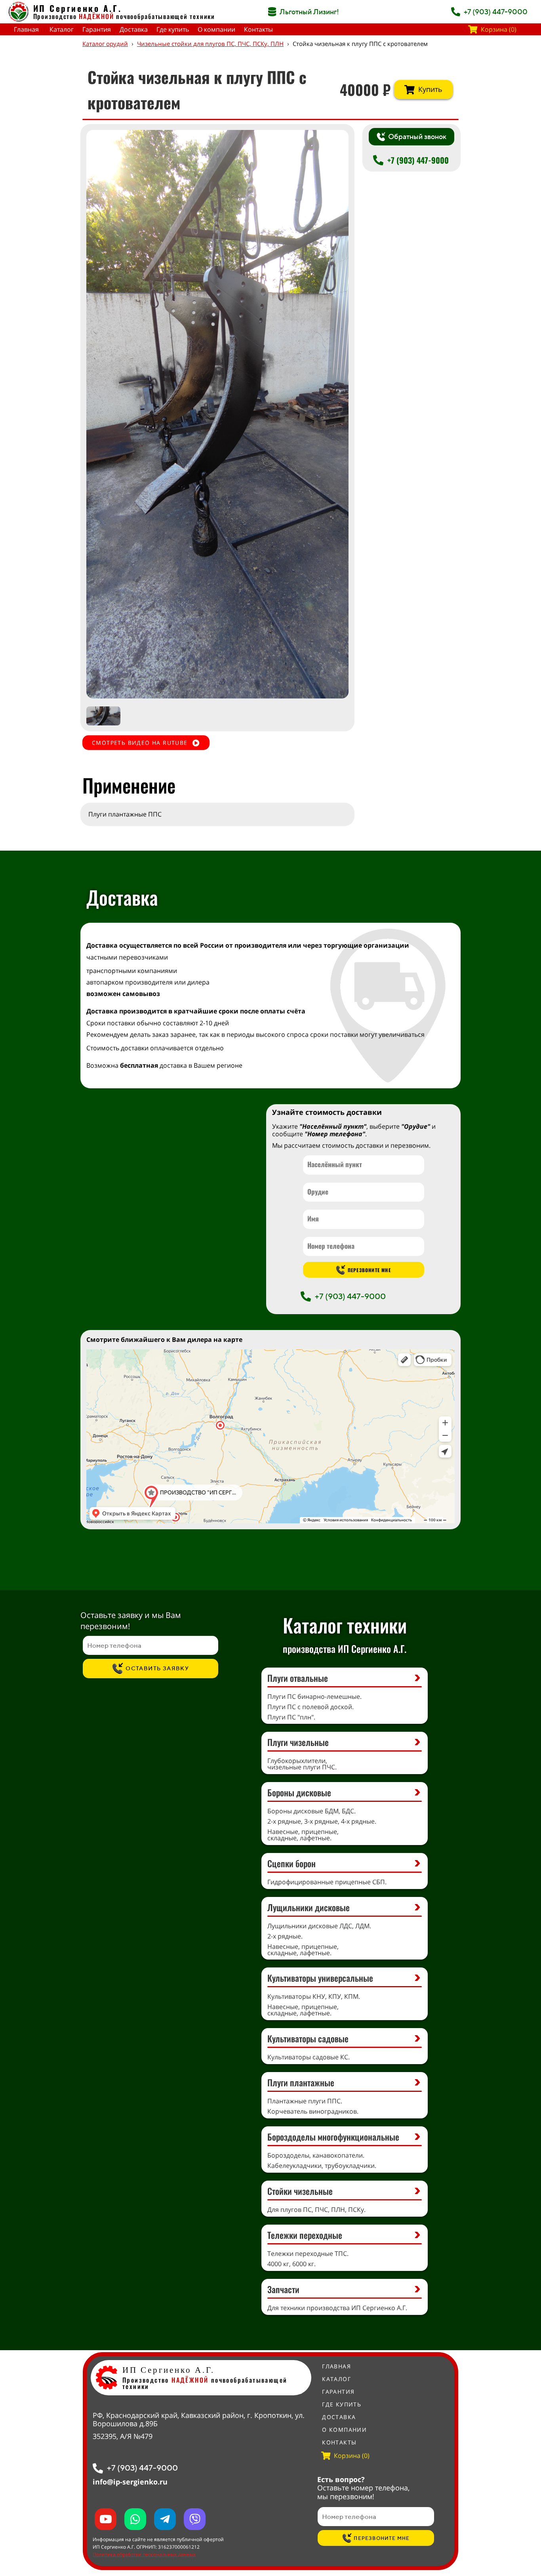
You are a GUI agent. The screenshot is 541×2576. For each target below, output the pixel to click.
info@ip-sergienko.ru (130, 2482)
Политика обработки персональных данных (144, 2554)
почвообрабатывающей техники (166, 16)
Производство (74, 16)
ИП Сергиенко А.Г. (78, 8)
